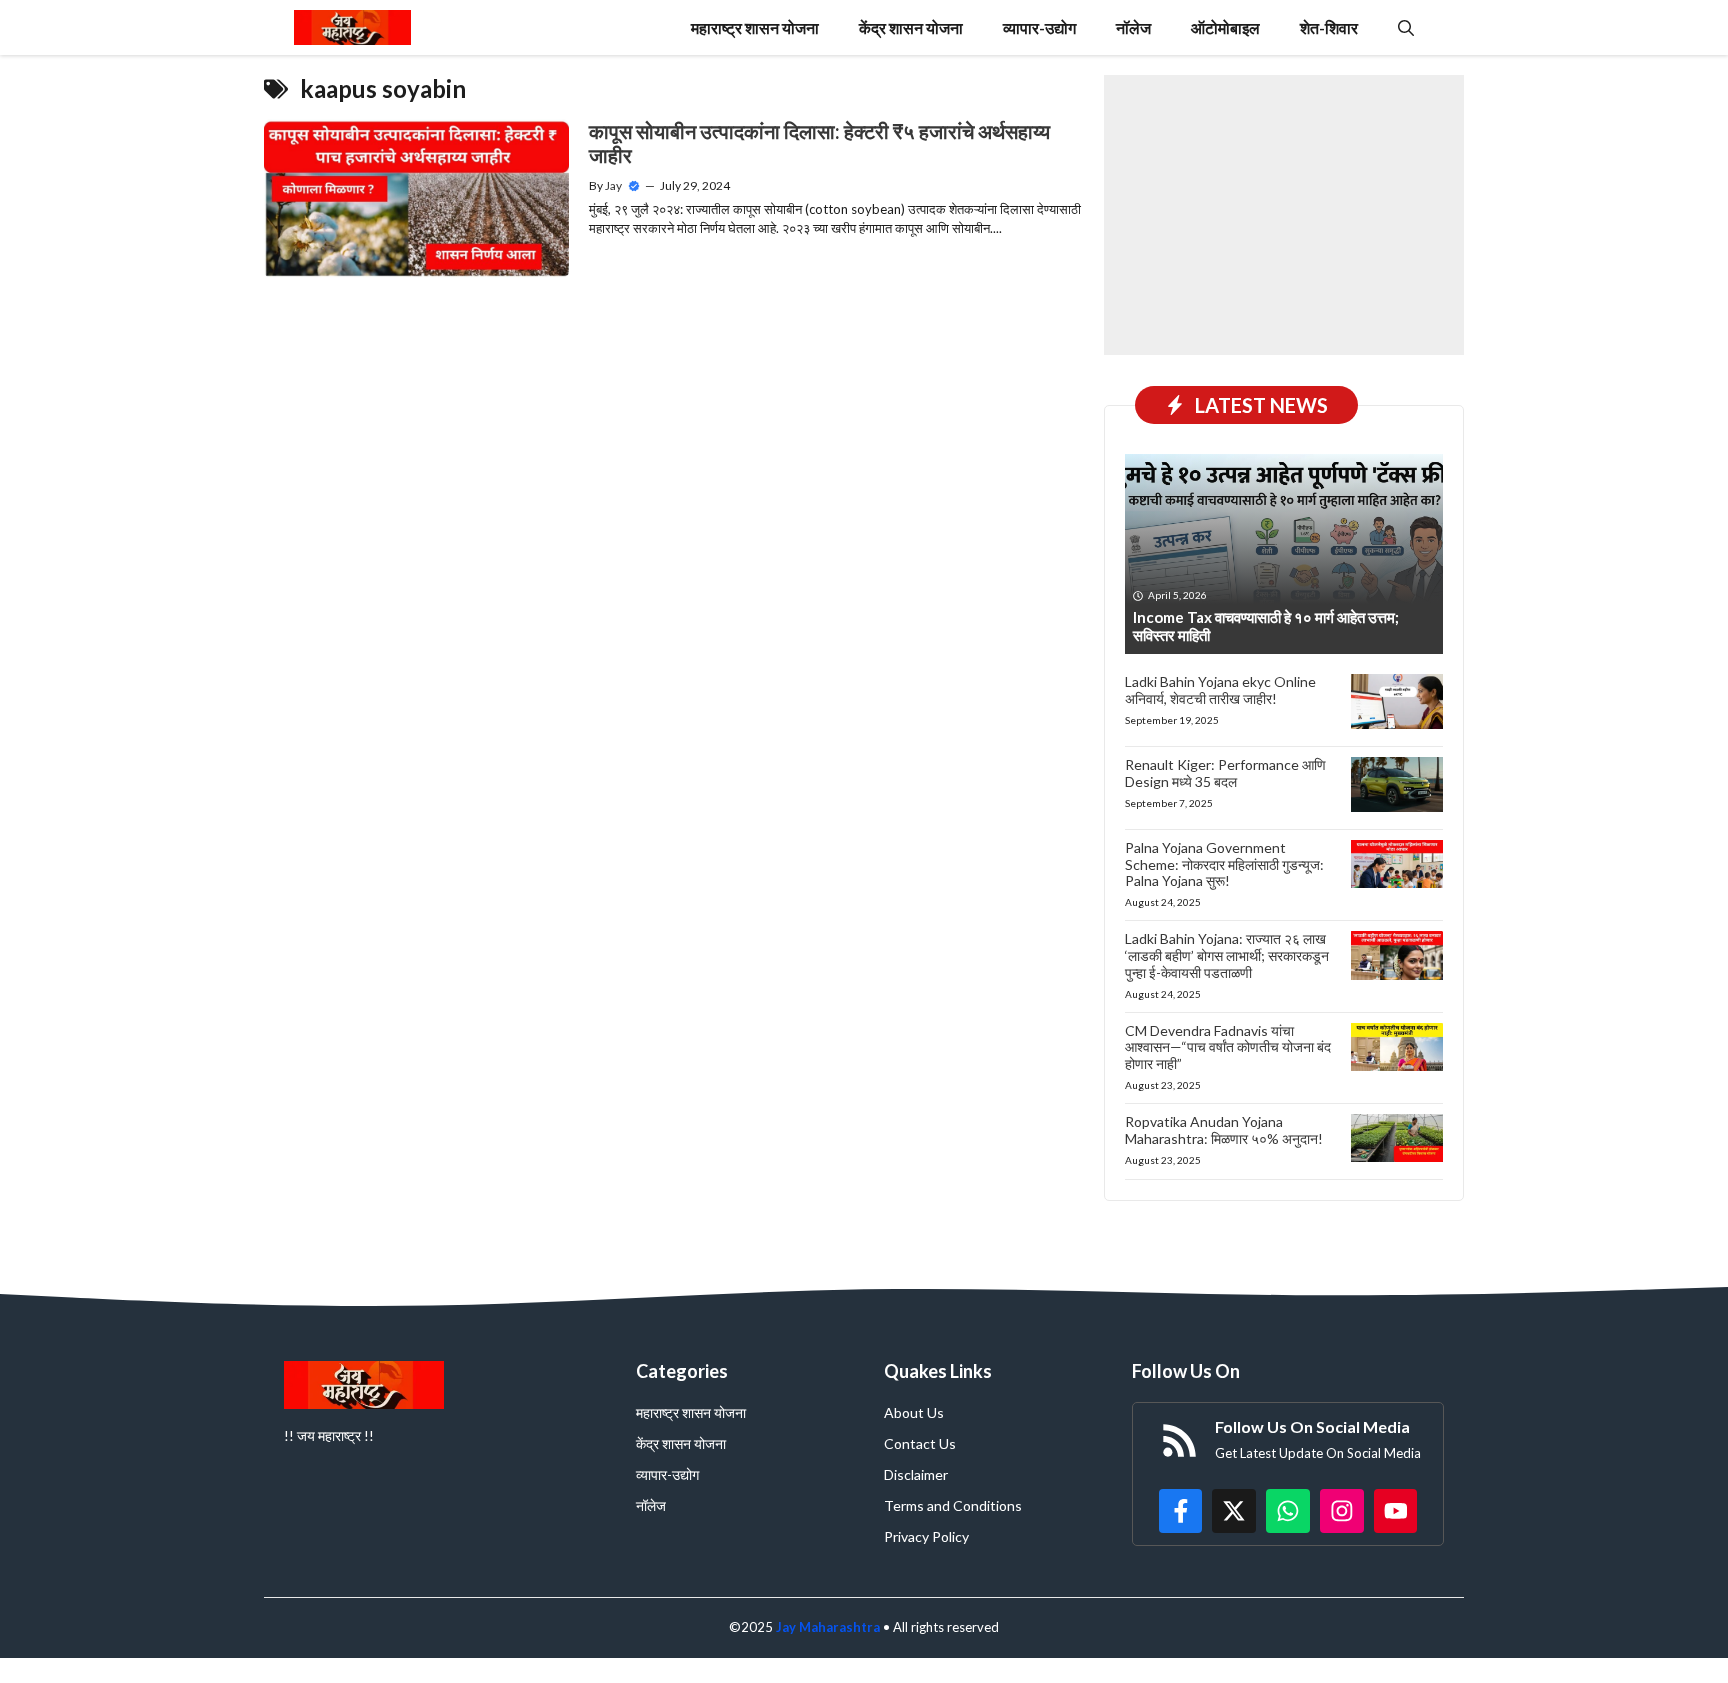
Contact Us (920, 1443)
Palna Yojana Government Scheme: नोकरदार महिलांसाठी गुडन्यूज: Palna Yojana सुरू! (1224, 864)
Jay (613, 185)
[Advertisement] (1284, 215)
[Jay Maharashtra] (352, 27)
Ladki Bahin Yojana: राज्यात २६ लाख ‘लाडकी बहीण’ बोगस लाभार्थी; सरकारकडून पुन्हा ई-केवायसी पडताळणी (1227, 955)
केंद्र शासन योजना (911, 27)
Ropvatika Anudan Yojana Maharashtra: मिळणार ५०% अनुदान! (1224, 1130)
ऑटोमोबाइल (1225, 27)
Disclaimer (916, 1474)
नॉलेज (1133, 27)
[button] (1406, 27)
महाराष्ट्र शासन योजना (755, 27)
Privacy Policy (926, 1536)
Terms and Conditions (953, 1505)
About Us (914, 1412)
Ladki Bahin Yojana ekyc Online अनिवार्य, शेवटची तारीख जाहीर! (1220, 690)
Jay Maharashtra (828, 1627)
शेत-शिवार (1329, 27)
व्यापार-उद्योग (1039, 27)
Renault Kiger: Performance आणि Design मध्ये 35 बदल (1225, 773)
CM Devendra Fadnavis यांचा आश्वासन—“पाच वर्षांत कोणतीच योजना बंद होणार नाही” (1228, 1047)
